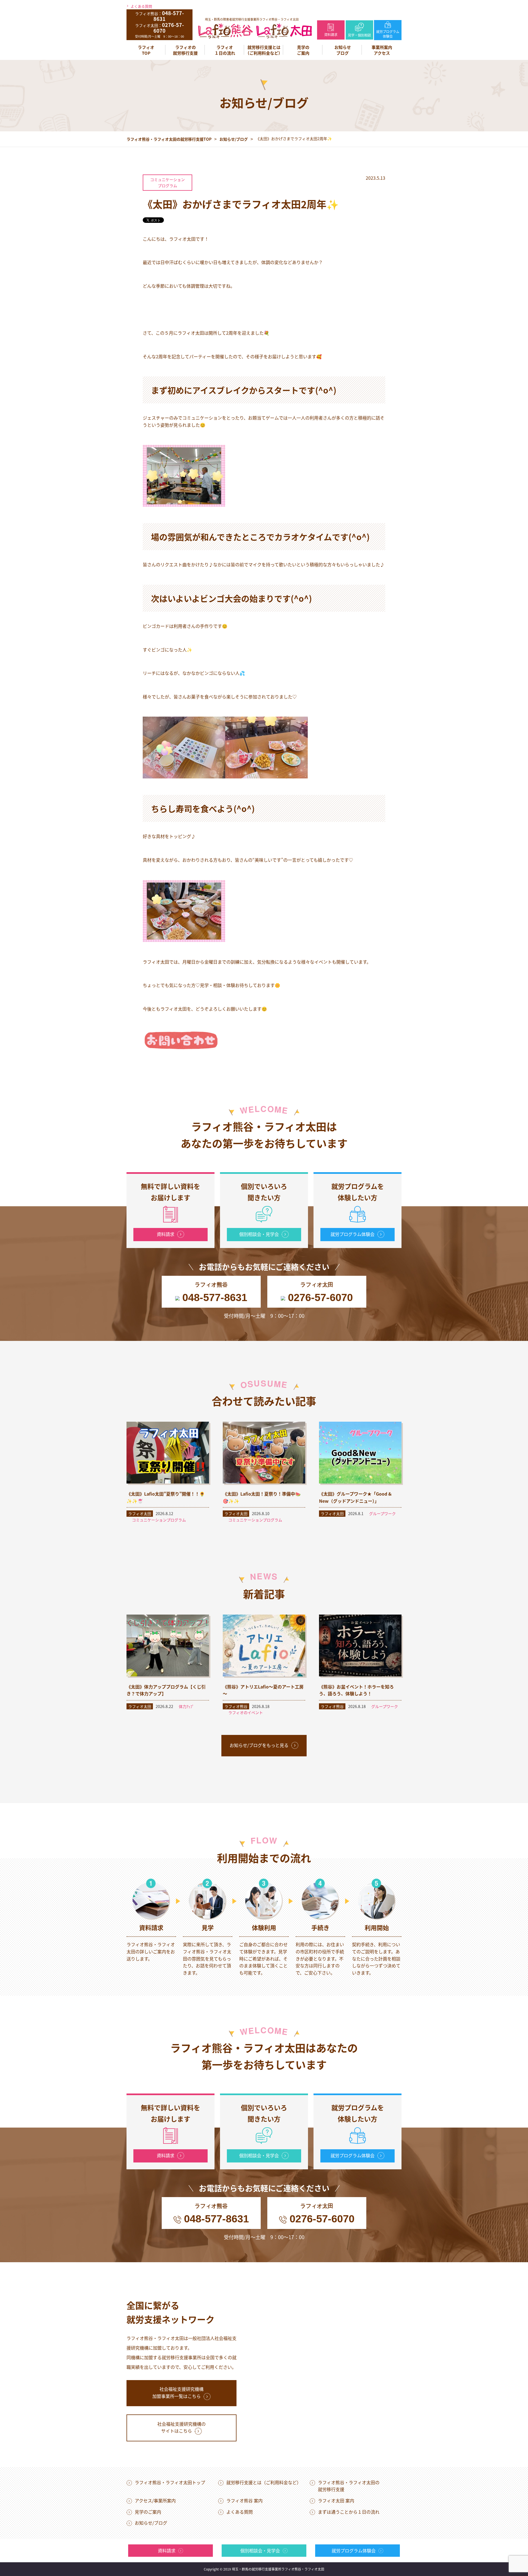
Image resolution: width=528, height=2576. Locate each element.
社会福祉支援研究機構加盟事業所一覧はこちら (178, 2392)
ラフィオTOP (146, 50)
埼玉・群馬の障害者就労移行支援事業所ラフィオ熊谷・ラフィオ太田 (252, 19)
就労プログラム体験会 (388, 34)
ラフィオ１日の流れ (225, 50)
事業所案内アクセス (382, 50)
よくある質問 (141, 6)
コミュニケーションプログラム (167, 182)
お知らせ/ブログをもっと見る (259, 1745)
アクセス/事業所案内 (155, 2500)
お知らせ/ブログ (234, 139)
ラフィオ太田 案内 (336, 2500)
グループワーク (382, 1513)
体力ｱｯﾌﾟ (186, 1706)
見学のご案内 (303, 50)
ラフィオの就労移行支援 (185, 50)
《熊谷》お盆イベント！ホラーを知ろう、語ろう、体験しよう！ (356, 1690)
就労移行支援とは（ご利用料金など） (264, 50)
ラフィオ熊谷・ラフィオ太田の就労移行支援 (349, 2486)
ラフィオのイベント (246, 1712)
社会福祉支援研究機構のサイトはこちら (182, 2427)
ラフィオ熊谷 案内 (244, 2500)
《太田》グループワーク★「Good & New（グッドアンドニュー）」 (355, 1497)
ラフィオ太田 (140, 1513)
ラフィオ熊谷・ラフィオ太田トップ (170, 2482)
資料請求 (331, 34)
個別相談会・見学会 (259, 1234)
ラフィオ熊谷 (236, 1706)
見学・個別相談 (359, 35)
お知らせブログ (343, 50)
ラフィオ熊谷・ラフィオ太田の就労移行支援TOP (169, 139)
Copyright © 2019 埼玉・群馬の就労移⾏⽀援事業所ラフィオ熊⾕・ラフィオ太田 (264, 2569)
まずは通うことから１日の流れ (349, 2512)
